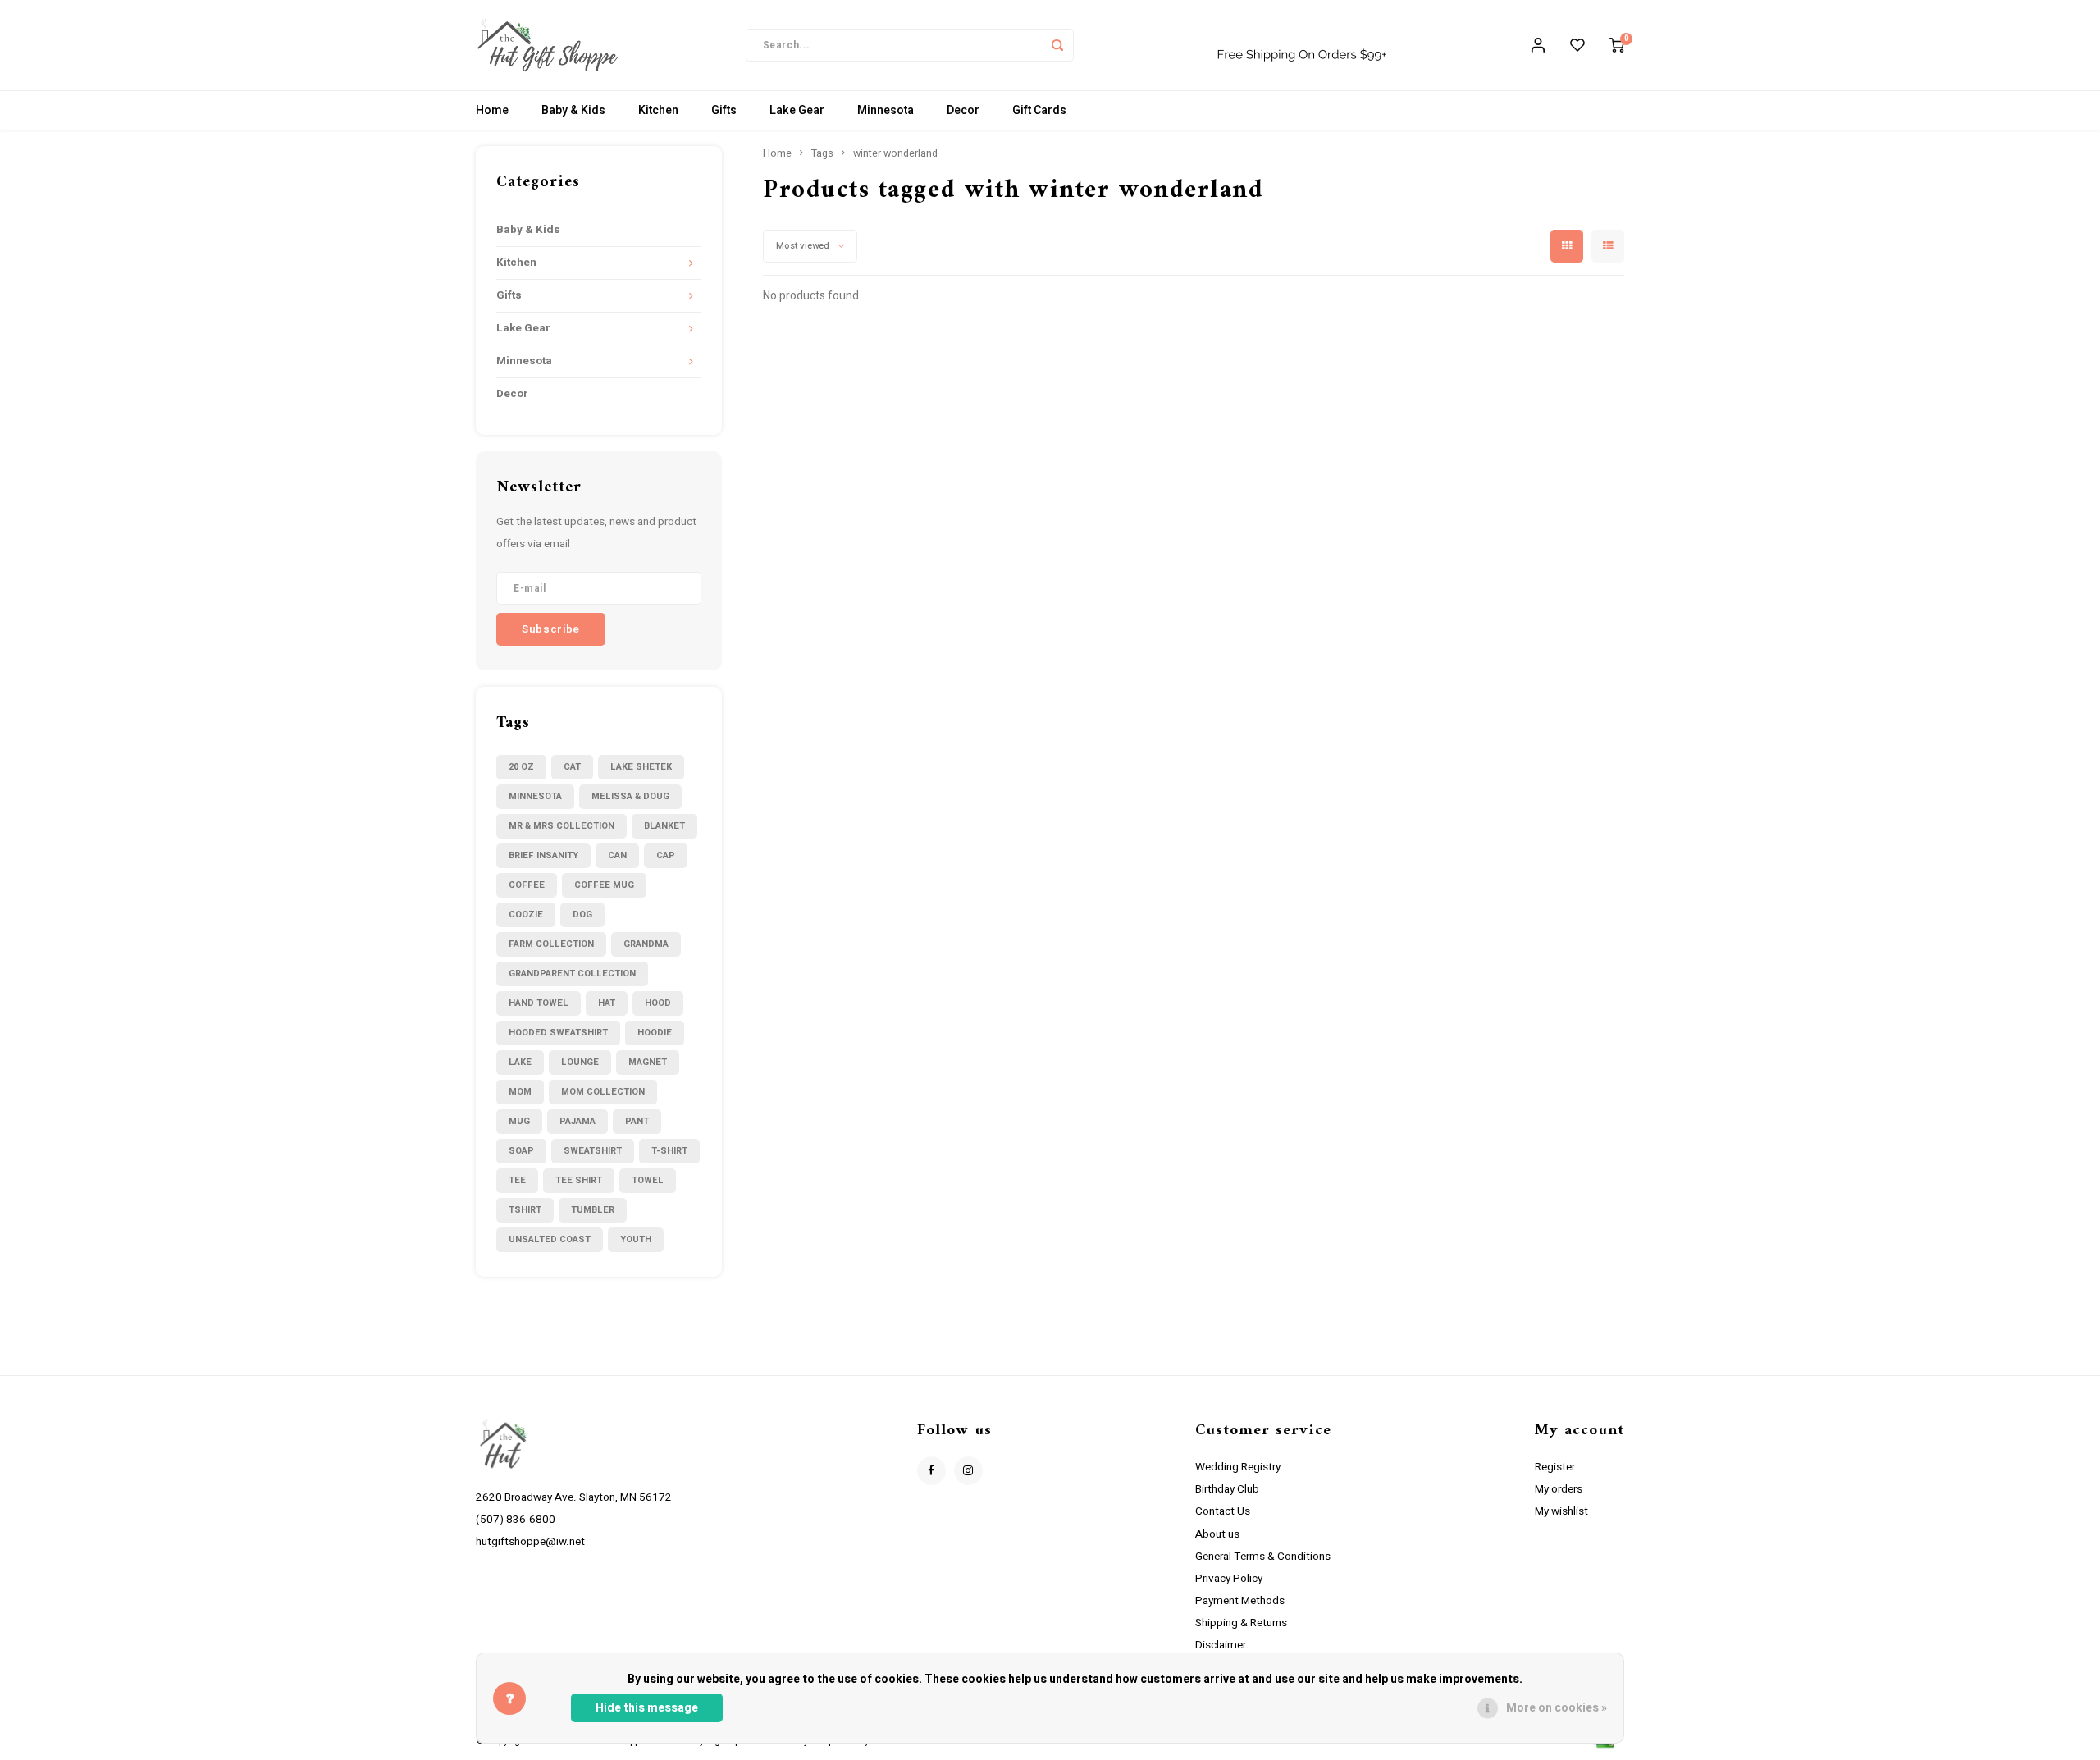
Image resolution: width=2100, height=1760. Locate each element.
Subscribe (1170, 985)
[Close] (1524, 674)
